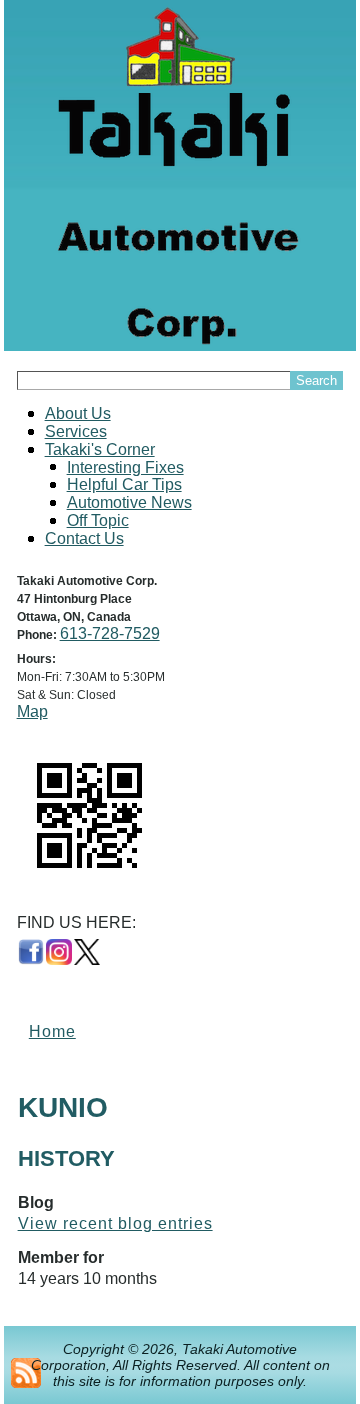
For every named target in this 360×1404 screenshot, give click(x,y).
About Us (78, 413)
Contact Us (84, 538)
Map (32, 711)
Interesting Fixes (125, 467)
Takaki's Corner (100, 449)
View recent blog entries (115, 1223)
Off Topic (98, 520)
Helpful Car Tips (124, 484)
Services (76, 431)
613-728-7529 (110, 633)
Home (52, 1031)
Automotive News (129, 502)
